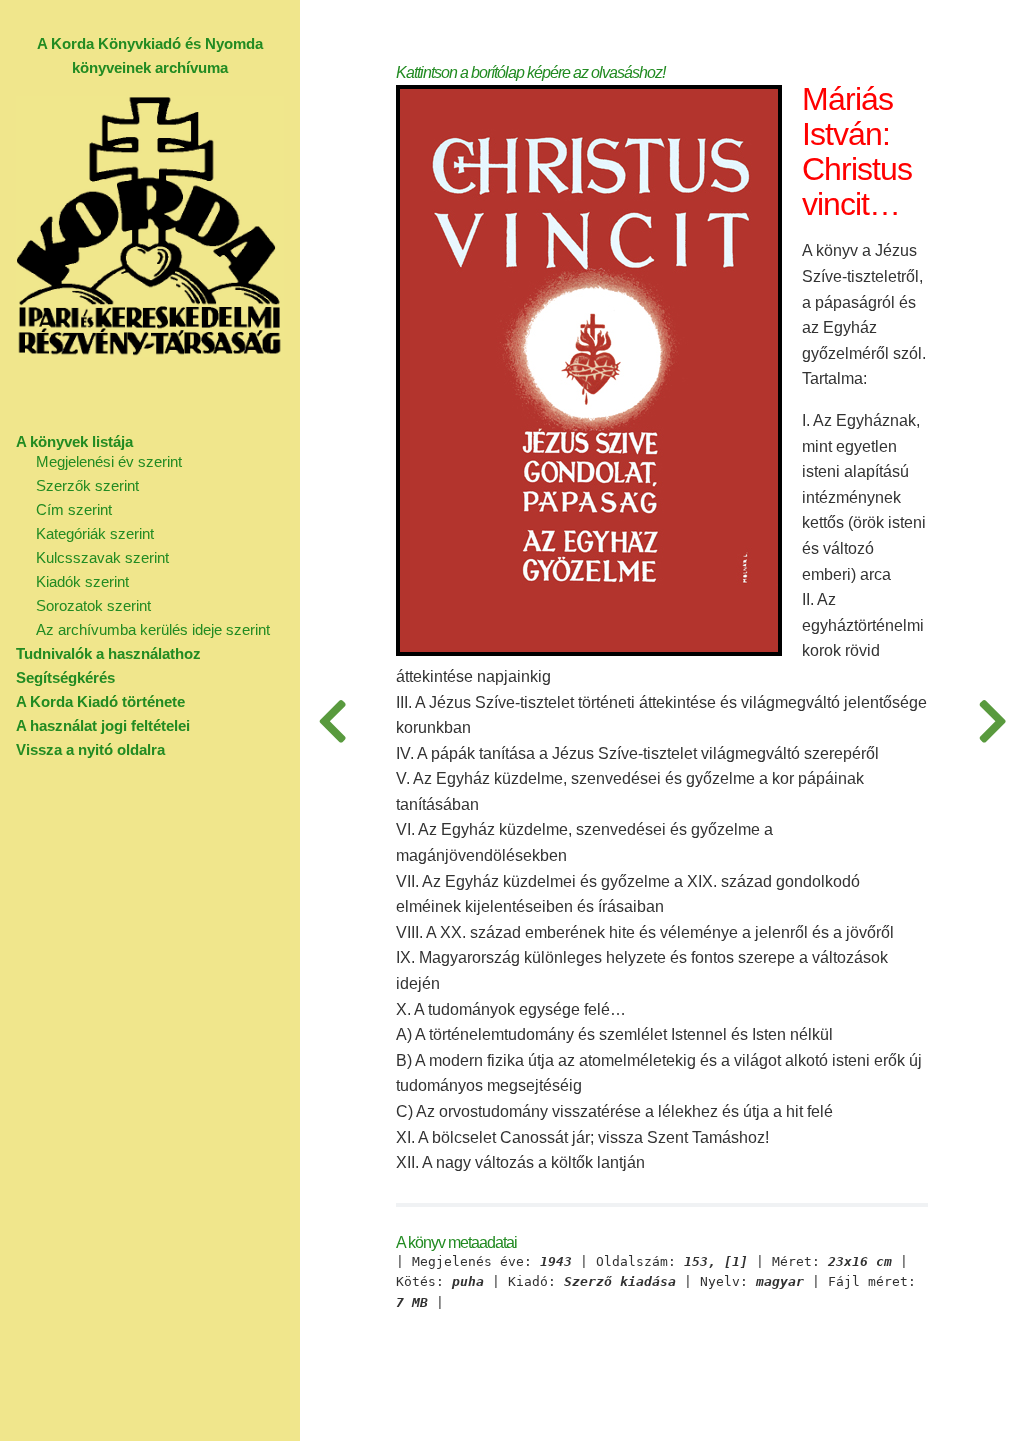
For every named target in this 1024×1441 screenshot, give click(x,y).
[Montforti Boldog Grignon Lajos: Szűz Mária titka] (332, 720)
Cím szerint (74, 509)
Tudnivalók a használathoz (108, 653)
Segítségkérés (65, 677)
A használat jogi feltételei (103, 725)
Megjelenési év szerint (109, 461)
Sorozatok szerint (93, 605)
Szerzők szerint (87, 485)
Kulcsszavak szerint (102, 557)
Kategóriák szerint (95, 533)
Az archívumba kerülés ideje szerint (153, 629)
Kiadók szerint (82, 581)
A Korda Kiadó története (100, 701)
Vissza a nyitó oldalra (90, 749)
